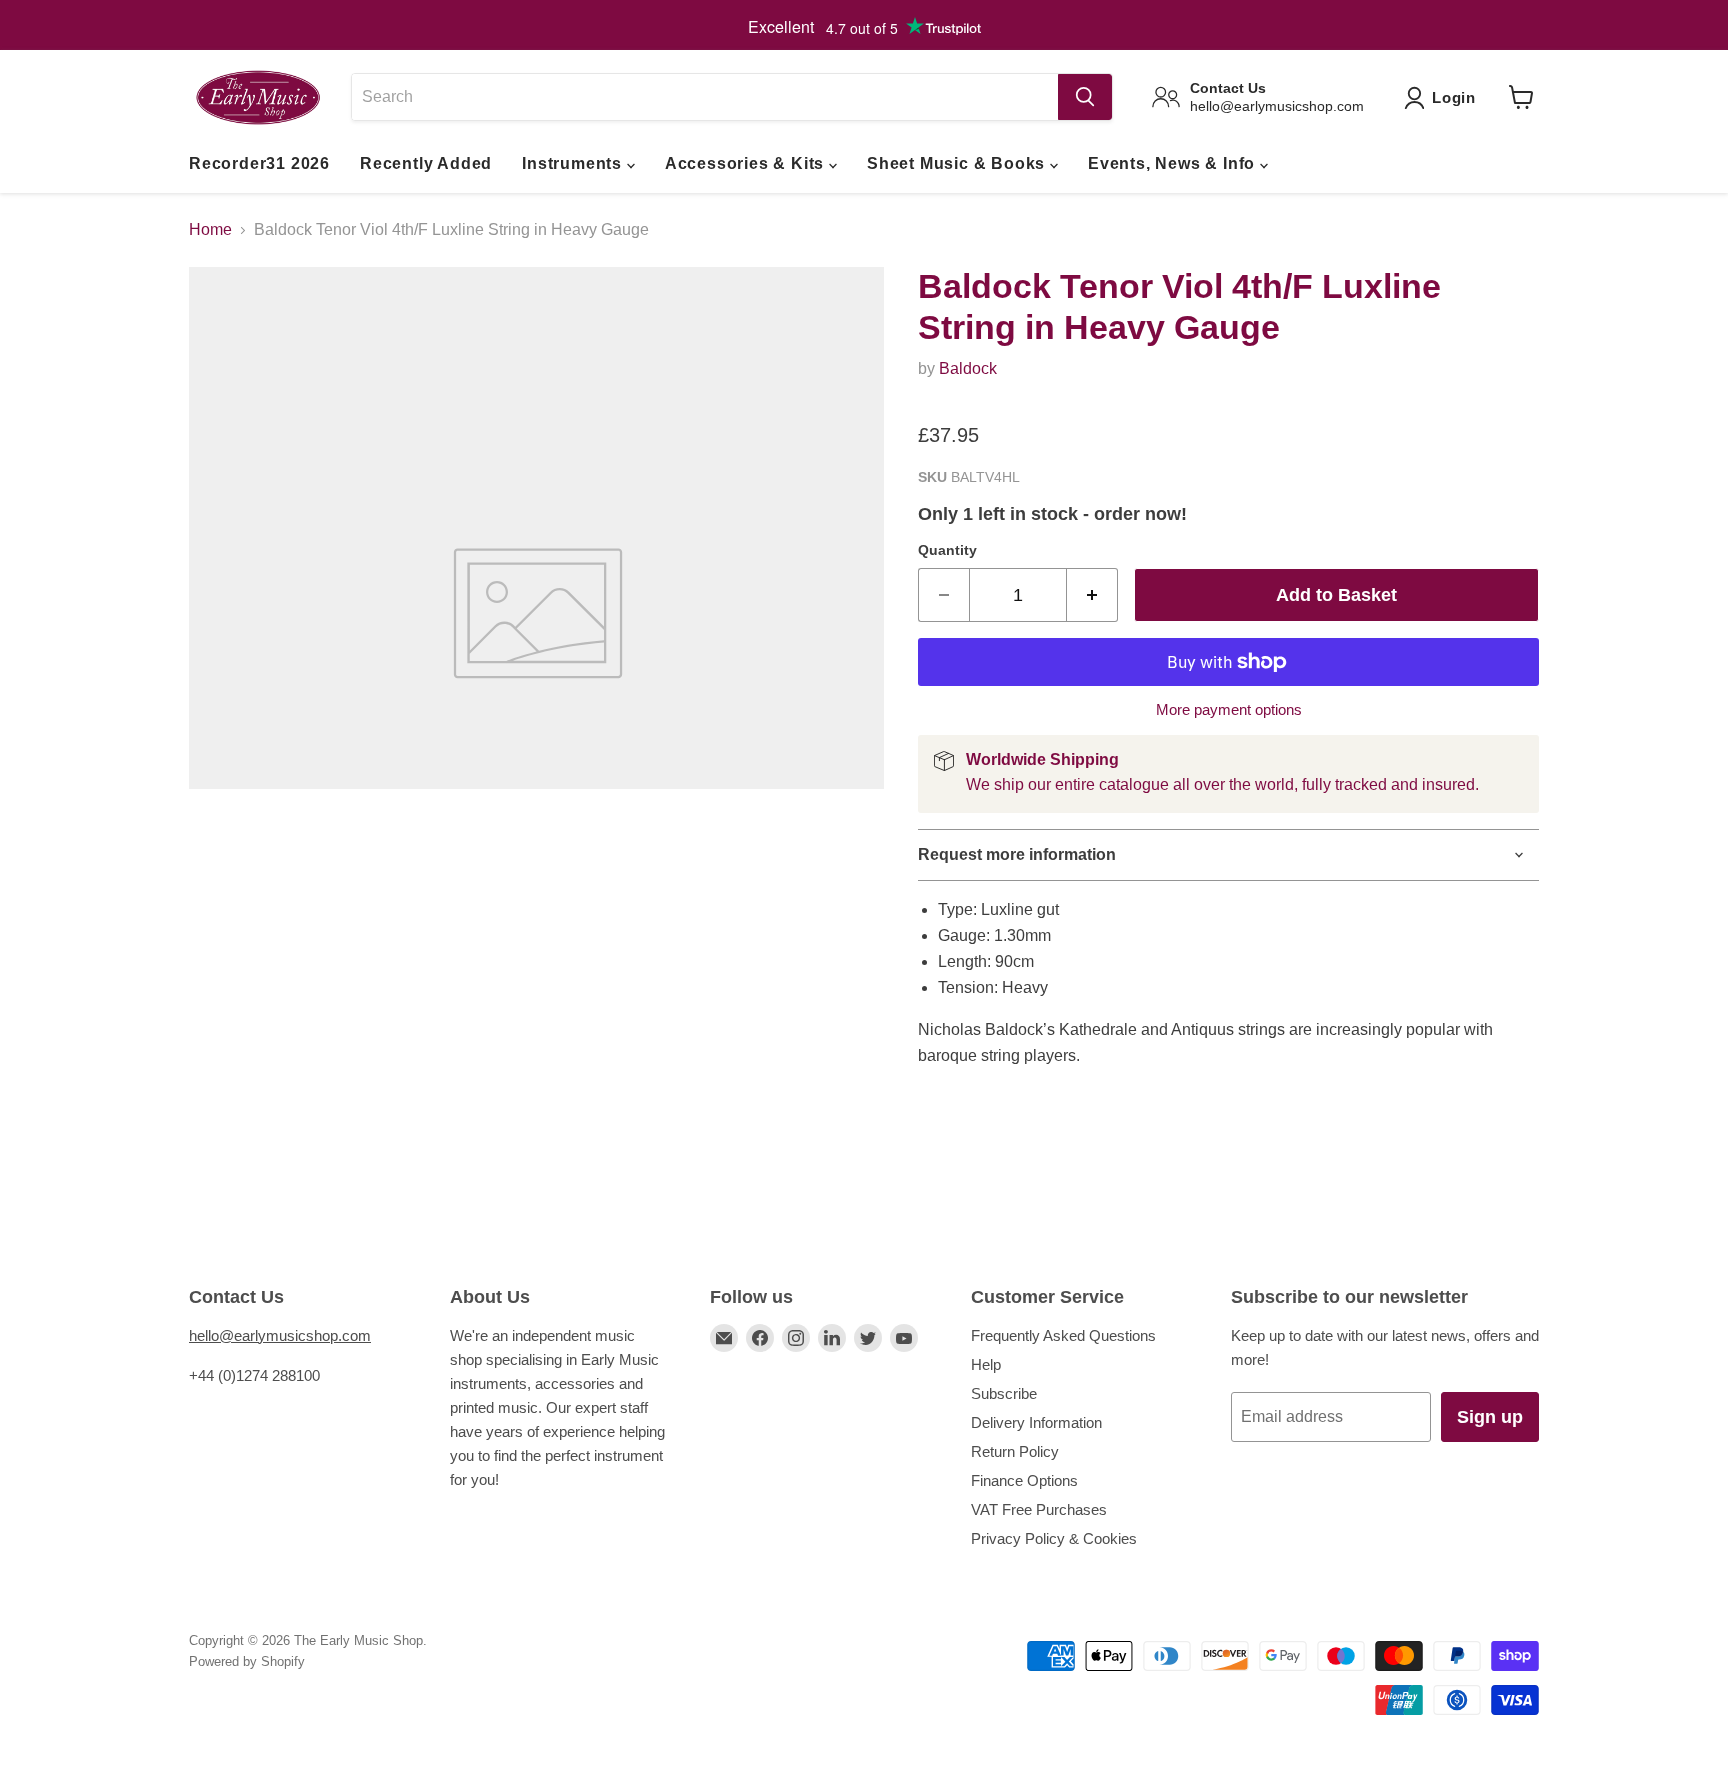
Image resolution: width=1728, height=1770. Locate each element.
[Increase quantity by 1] (1092, 595)
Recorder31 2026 (259, 163)
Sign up (1490, 1417)
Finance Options (1024, 1480)
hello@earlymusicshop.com (280, 1335)
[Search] (1085, 97)
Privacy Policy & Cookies (1054, 1538)
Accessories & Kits (747, 163)
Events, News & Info (1174, 163)
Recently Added (426, 163)
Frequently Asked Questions (1063, 1335)
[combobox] (704, 97)
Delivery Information (1036, 1422)
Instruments (574, 163)
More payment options (1229, 709)
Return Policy (1015, 1451)
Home (210, 229)
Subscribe (1004, 1393)
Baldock (968, 368)
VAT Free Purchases (1039, 1509)
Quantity (947, 550)
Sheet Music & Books (958, 163)
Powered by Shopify (247, 1661)
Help (986, 1364)
